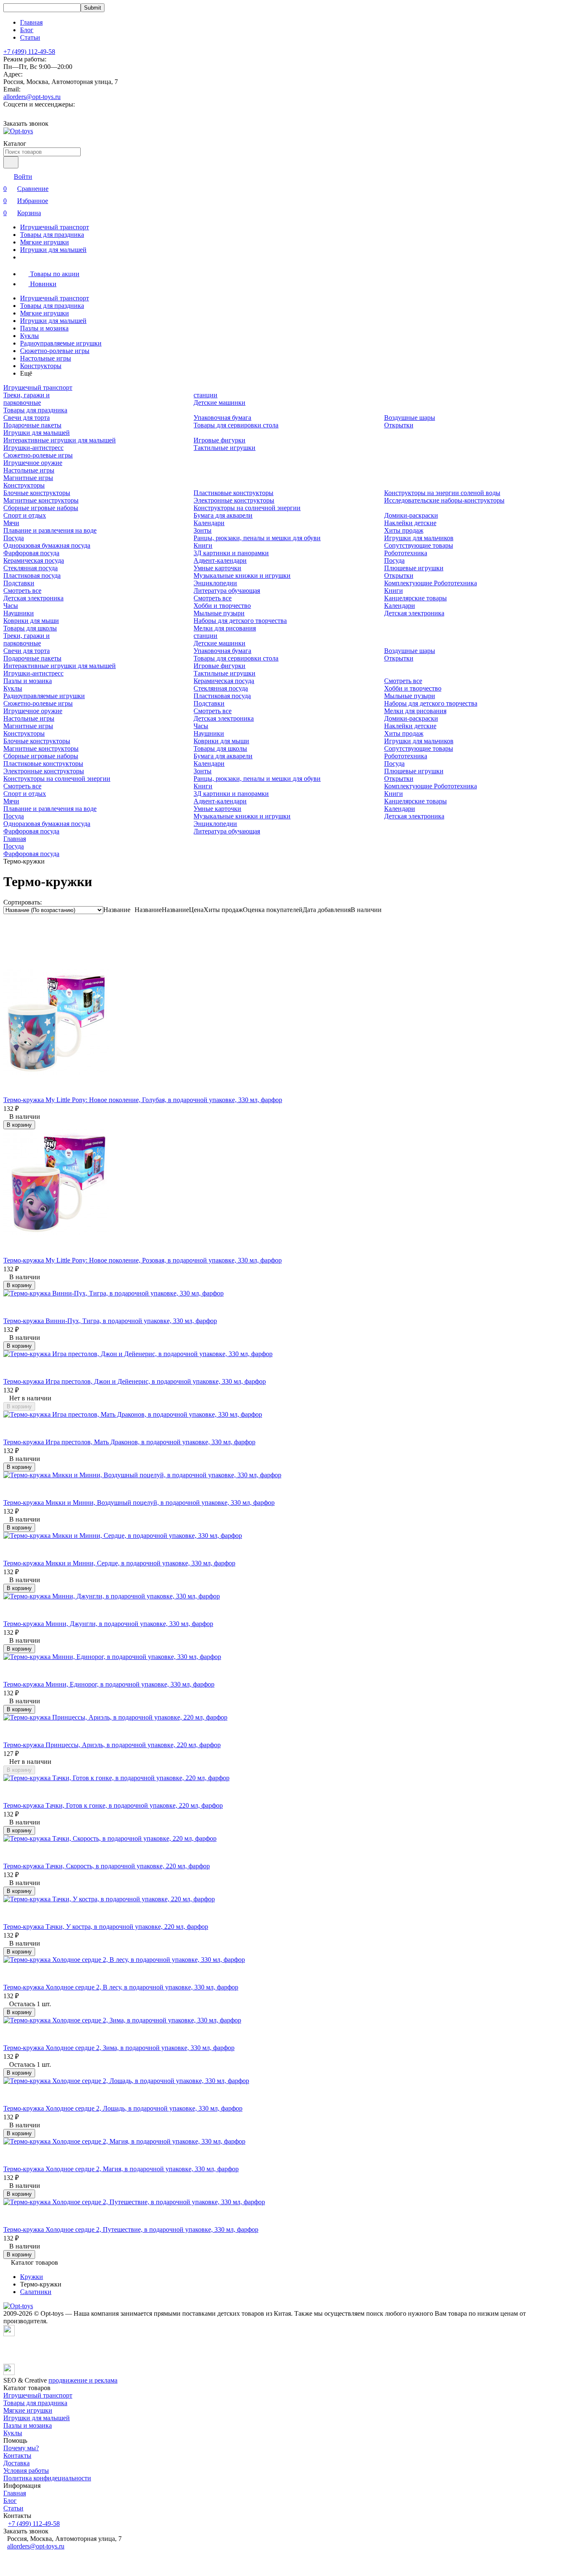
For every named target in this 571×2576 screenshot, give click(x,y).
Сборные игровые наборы (41, 508)
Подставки (19, 583)
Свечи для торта (27, 418)
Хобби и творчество (222, 606)
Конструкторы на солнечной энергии (247, 508)
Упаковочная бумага (222, 418)
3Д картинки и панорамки (231, 553)
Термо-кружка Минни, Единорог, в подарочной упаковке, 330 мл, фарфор (109, 1684)
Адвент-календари (220, 560)
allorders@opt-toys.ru (32, 97)
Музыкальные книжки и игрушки (242, 575)
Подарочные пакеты (32, 425)
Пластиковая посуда (32, 575)
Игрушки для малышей (53, 250)
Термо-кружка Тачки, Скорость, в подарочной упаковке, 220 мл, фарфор (107, 1866)
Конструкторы (41, 366)
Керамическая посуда (34, 560)
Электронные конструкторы (234, 500)
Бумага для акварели (223, 515)
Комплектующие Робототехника (431, 583)
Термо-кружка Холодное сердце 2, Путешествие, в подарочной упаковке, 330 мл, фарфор (131, 2229)
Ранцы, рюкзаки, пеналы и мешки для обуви (257, 538)
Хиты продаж (404, 530)
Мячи (11, 523)
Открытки (399, 425)
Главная (31, 22)
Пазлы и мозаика (44, 328)
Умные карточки (217, 568)
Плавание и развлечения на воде (50, 530)
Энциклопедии (215, 583)
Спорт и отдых (25, 515)
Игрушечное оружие (33, 463)
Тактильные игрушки (224, 448)
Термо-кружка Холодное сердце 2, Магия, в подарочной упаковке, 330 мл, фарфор (121, 2169)
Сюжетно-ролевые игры (55, 351)
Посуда (14, 538)
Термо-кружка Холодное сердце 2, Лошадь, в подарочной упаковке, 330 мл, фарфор (123, 2108)
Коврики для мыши (31, 621)
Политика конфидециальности (47, 2478)
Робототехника (406, 553)
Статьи (30, 37)
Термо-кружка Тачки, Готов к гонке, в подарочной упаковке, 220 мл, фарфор (113, 1805)
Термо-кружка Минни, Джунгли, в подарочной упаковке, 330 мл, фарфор (108, 1624)
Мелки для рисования (225, 628)
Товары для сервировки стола (236, 425)
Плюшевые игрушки (414, 568)
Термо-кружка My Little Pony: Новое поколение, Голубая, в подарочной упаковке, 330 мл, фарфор (143, 1100)
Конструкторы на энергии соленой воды (442, 493)
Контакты (17, 2455)
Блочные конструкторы (37, 493)
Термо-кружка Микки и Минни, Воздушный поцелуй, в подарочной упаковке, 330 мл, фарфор (139, 1503)
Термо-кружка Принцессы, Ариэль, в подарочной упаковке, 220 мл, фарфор (112, 1745)
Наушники (19, 613)
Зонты (203, 530)
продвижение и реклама (83, 2380)
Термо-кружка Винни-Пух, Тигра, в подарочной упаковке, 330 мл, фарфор (110, 1321)
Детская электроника (33, 598)
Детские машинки (219, 403)
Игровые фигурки (219, 440)
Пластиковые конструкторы (233, 493)
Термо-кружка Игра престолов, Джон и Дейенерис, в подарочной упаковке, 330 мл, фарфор (135, 1381)
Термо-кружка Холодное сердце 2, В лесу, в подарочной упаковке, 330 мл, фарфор (121, 1987)
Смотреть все (22, 591)
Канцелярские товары (416, 598)
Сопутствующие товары (419, 545)
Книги (203, 545)
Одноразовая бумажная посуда (47, 545)
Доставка (17, 2463)
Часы (11, 606)
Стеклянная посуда (31, 568)
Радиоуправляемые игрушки (61, 343)
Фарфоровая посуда (31, 553)
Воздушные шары (410, 418)
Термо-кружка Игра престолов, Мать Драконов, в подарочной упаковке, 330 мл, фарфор (129, 1442)
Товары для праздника (52, 235)
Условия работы (26, 2471)
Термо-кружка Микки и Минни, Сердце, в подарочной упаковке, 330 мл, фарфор (119, 1563)
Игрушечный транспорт (55, 227)
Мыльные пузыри (219, 613)
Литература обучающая (227, 591)
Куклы (29, 336)
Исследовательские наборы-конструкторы (444, 500)
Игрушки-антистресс (33, 448)
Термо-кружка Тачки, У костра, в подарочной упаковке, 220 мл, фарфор (106, 1927)
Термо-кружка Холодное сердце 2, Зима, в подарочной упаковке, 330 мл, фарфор (119, 2048)
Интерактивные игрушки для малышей (60, 440)
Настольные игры (46, 358)
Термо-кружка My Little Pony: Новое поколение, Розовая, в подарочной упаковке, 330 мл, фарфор (143, 1260)
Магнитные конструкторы (41, 500)
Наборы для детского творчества (240, 621)
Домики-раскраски (411, 515)
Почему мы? (21, 2448)
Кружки (32, 2277)
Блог (27, 30)
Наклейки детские (410, 523)
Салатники (36, 2292)
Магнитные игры (28, 478)
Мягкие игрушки (45, 242)
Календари (209, 523)
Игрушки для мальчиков (419, 538)
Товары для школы (30, 628)
